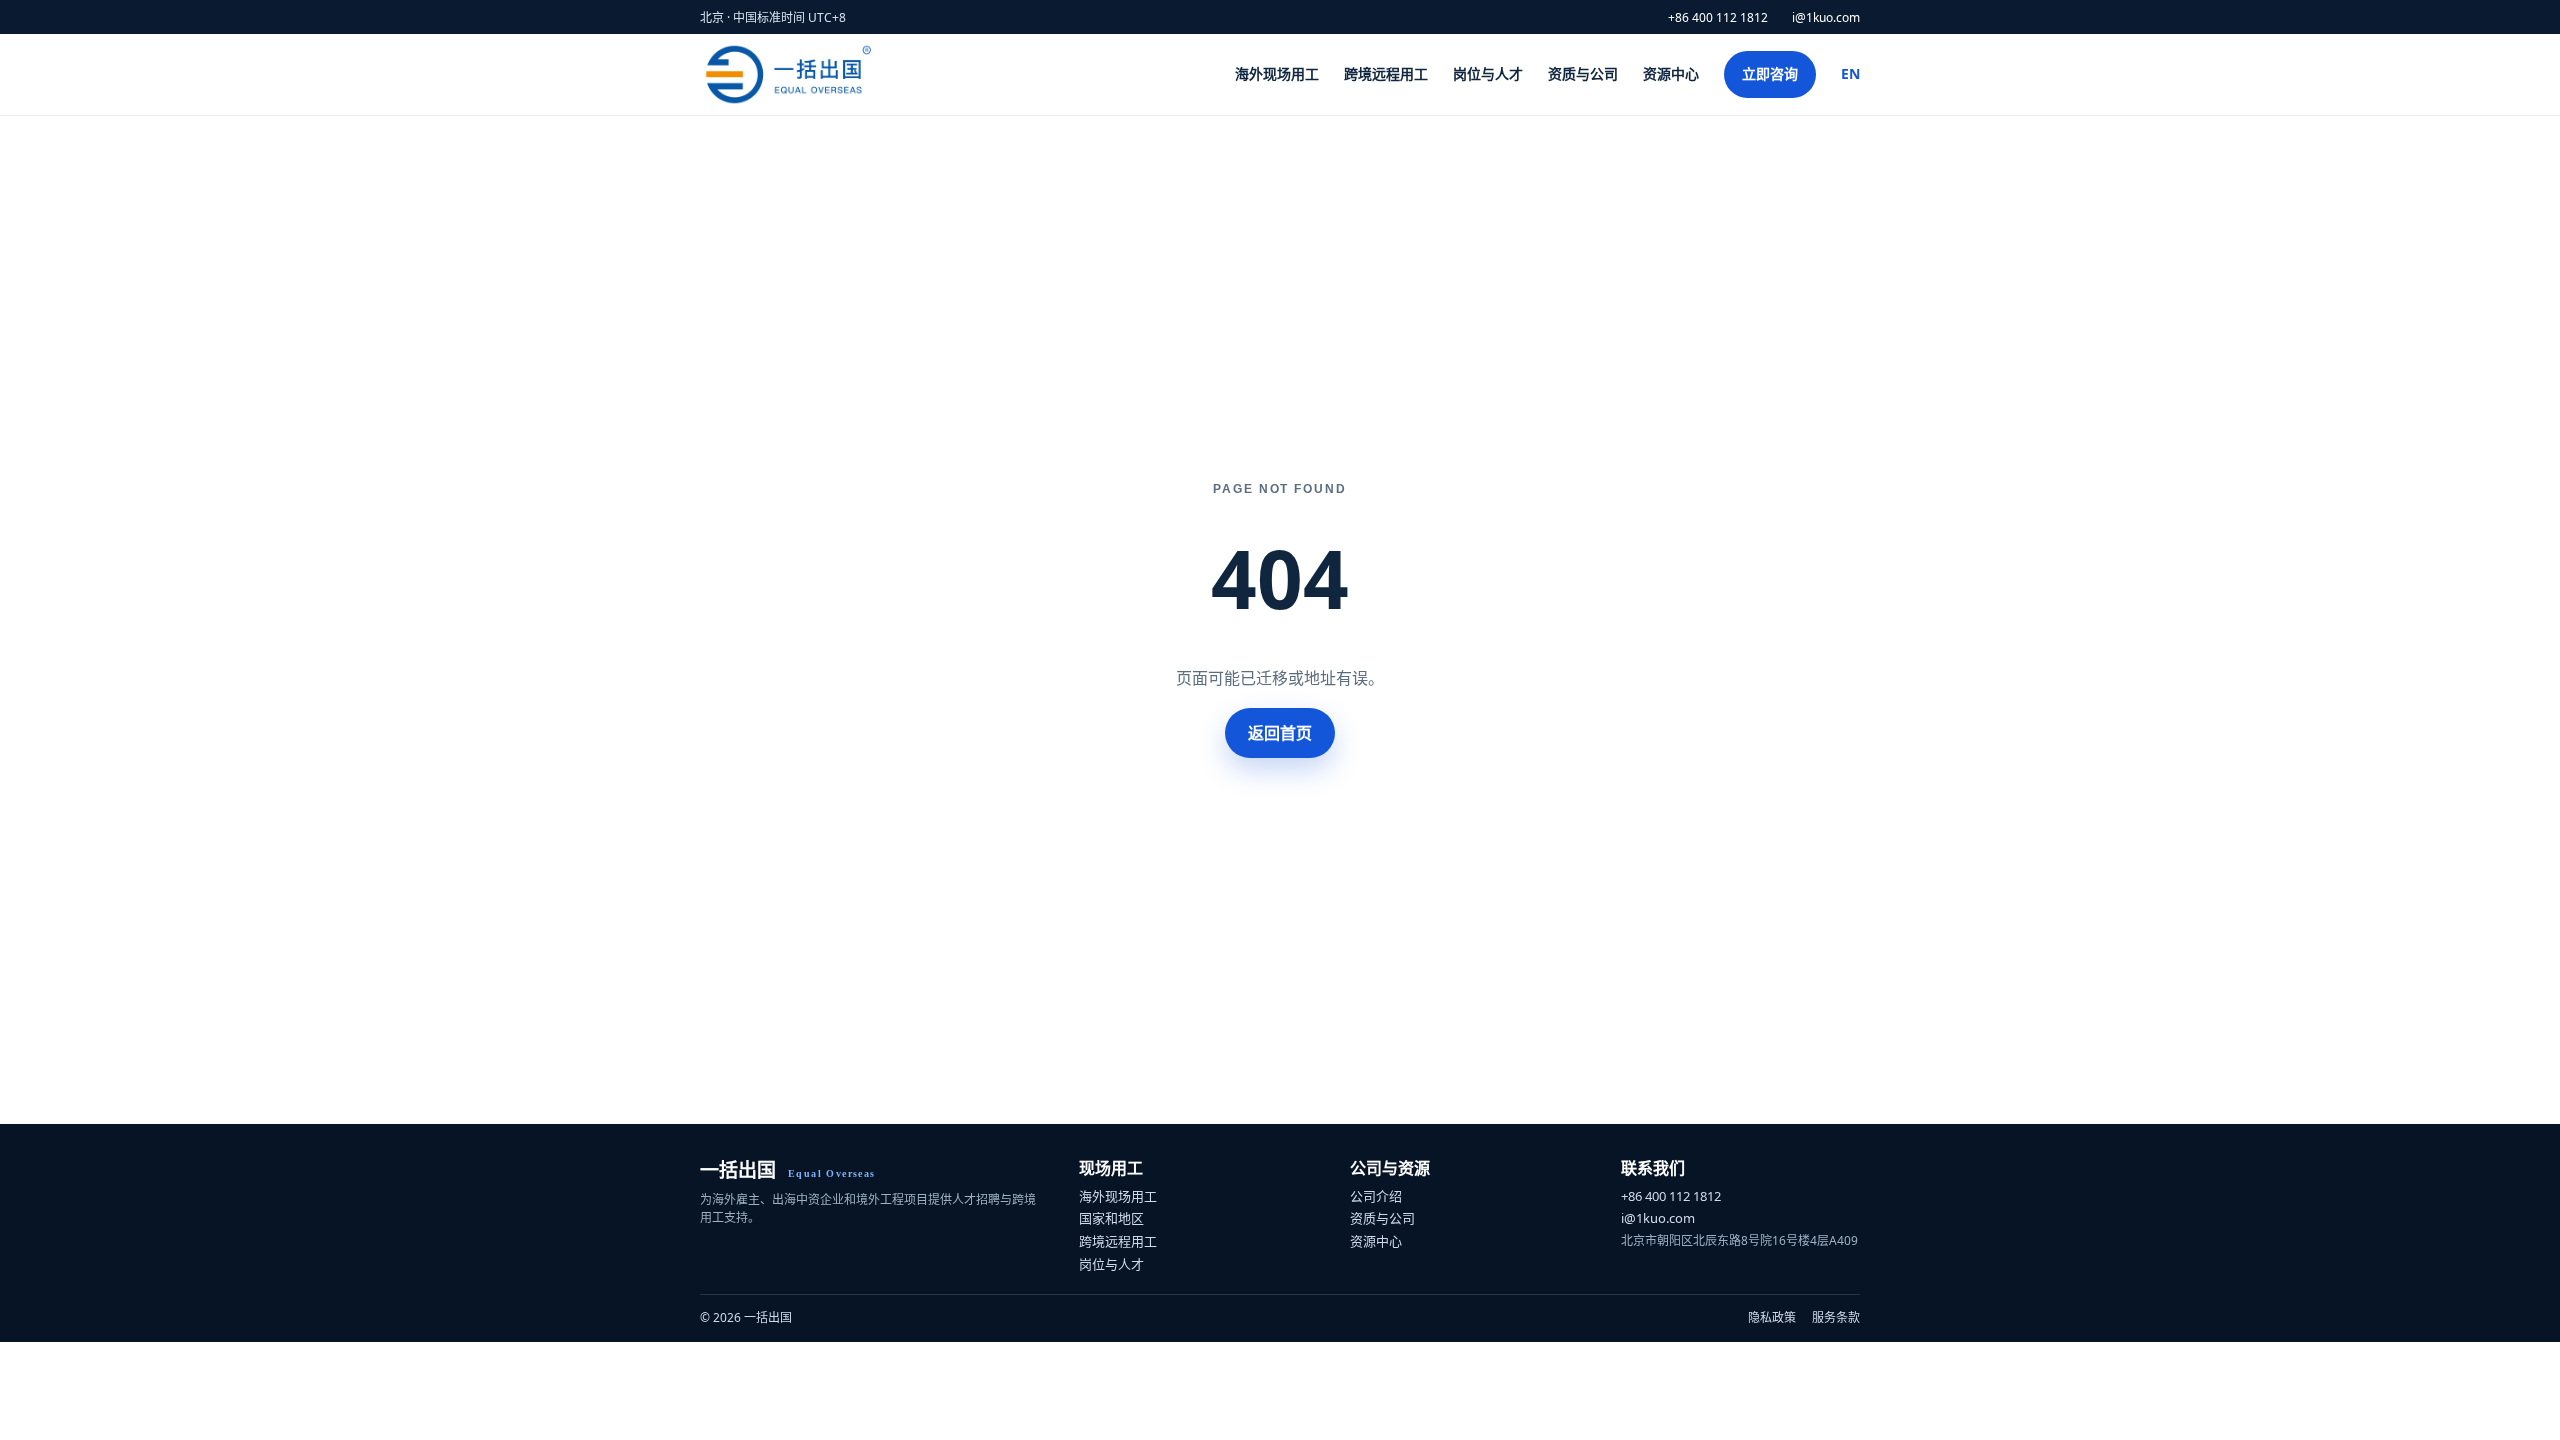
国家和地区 (1111, 1218)
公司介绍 (1376, 1196)
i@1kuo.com (1826, 17)
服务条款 (1836, 1317)
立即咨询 (1770, 73)
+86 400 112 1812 (1718, 17)
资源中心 (1671, 73)
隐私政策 (1772, 1317)
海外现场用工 (1277, 73)
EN (1850, 73)
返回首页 (1280, 733)
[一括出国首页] (790, 74)
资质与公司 (1583, 73)
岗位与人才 (1488, 73)
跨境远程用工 (1386, 73)
